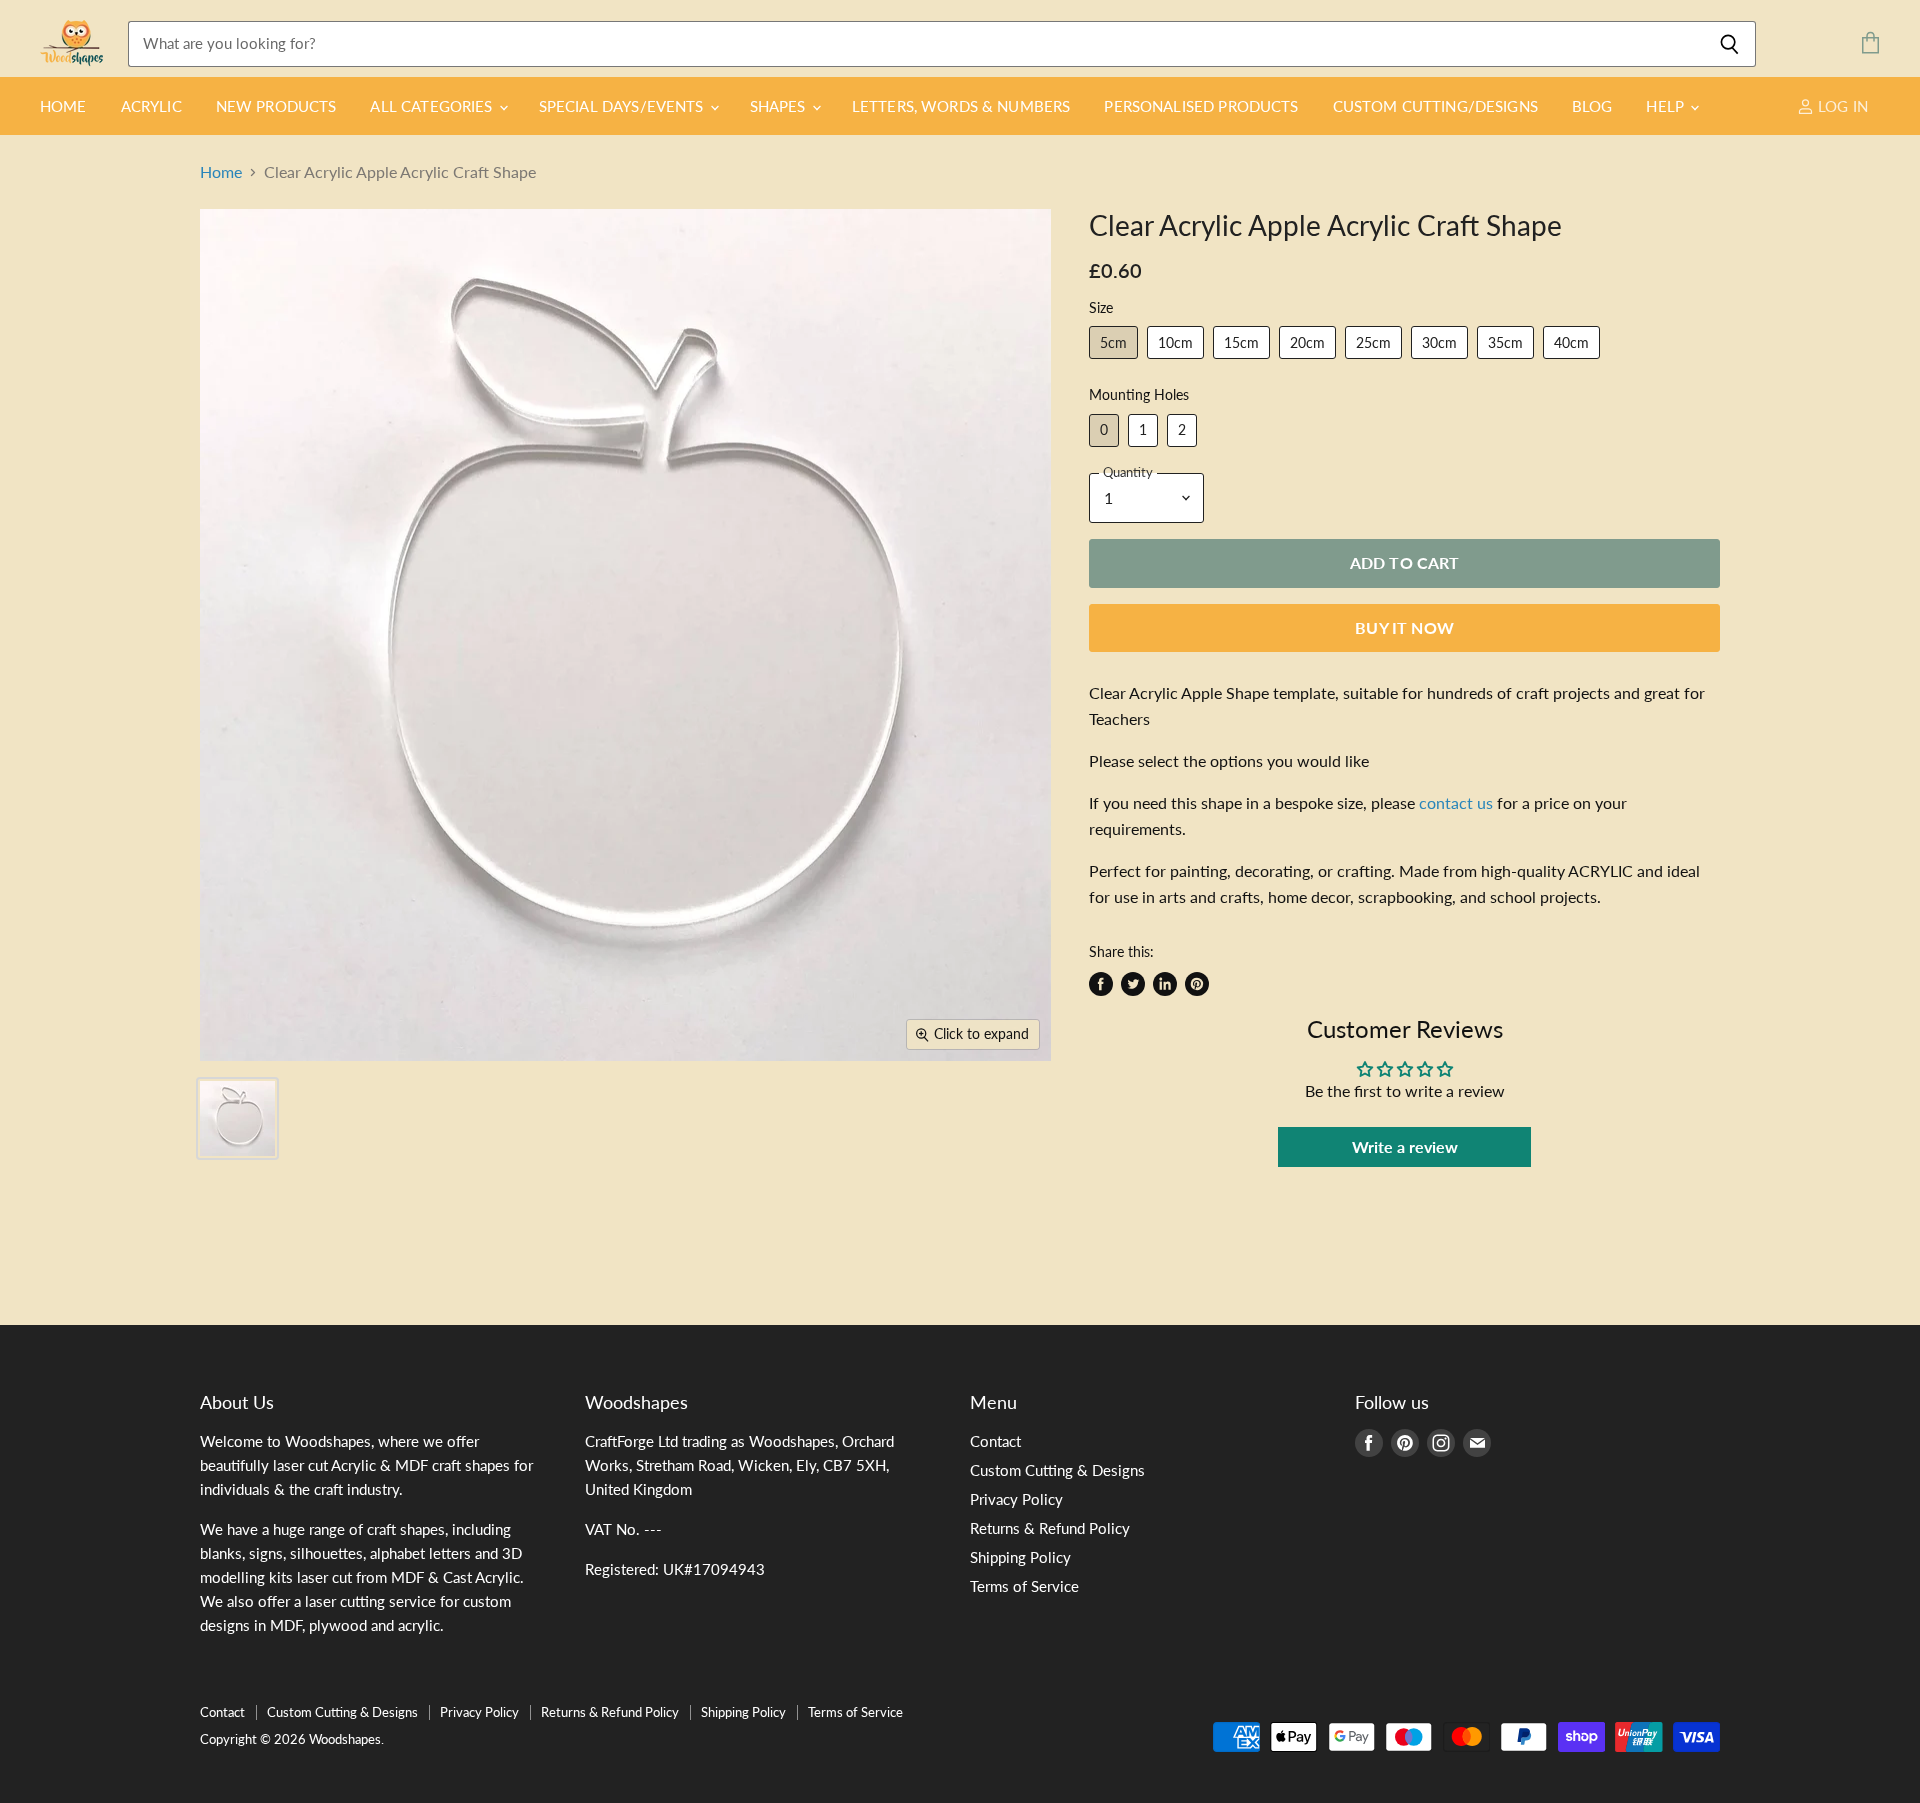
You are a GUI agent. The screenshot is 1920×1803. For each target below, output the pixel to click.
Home (63, 106)
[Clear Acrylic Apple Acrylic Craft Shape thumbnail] (237, 1118)
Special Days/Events (623, 106)
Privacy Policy (1016, 1499)
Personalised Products (1201, 106)
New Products (276, 106)
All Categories (433, 106)
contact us (1456, 802)
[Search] (1729, 44)
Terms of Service (1024, 1586)
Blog (1592, 106)
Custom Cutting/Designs (1435, 106)
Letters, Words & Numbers (961, 106)
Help (1667, 106)
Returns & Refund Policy (1050, 1528)
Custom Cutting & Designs (1057, 1470)
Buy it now (1404, 627)
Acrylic (151, 106)
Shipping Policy (1020, 1557)
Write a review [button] (1405, 1146)
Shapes (780, 106)
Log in (1841, 106)
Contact (995, 1441)
